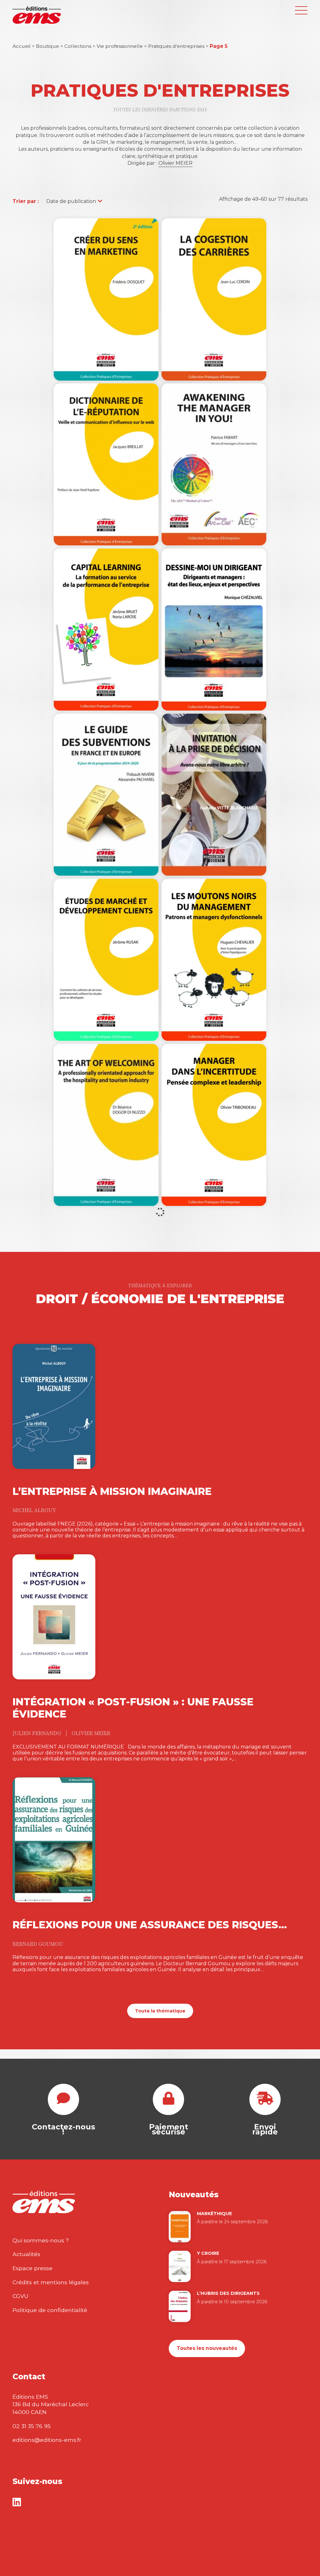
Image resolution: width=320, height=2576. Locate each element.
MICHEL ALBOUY (34, 1511)
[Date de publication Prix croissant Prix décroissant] (71, 201)
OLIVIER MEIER (91, 1733)
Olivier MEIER (175, 163)
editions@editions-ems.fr (47, 2440)
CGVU (20, 2296)
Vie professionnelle (120, 46)
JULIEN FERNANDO (37, 1733)
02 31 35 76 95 (32, 2426)
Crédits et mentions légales (51, 2282)
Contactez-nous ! (63, 2129)
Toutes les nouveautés (207, 2348)
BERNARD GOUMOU (38, 1944)
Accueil (22, 46)
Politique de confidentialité (50, 2310)
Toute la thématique (160, 2011)
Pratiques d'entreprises (176, 46)
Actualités (26, 2254)
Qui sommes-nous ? (41, 2240)
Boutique (47, 46)
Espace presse (32, 2268)
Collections (78, 46)
